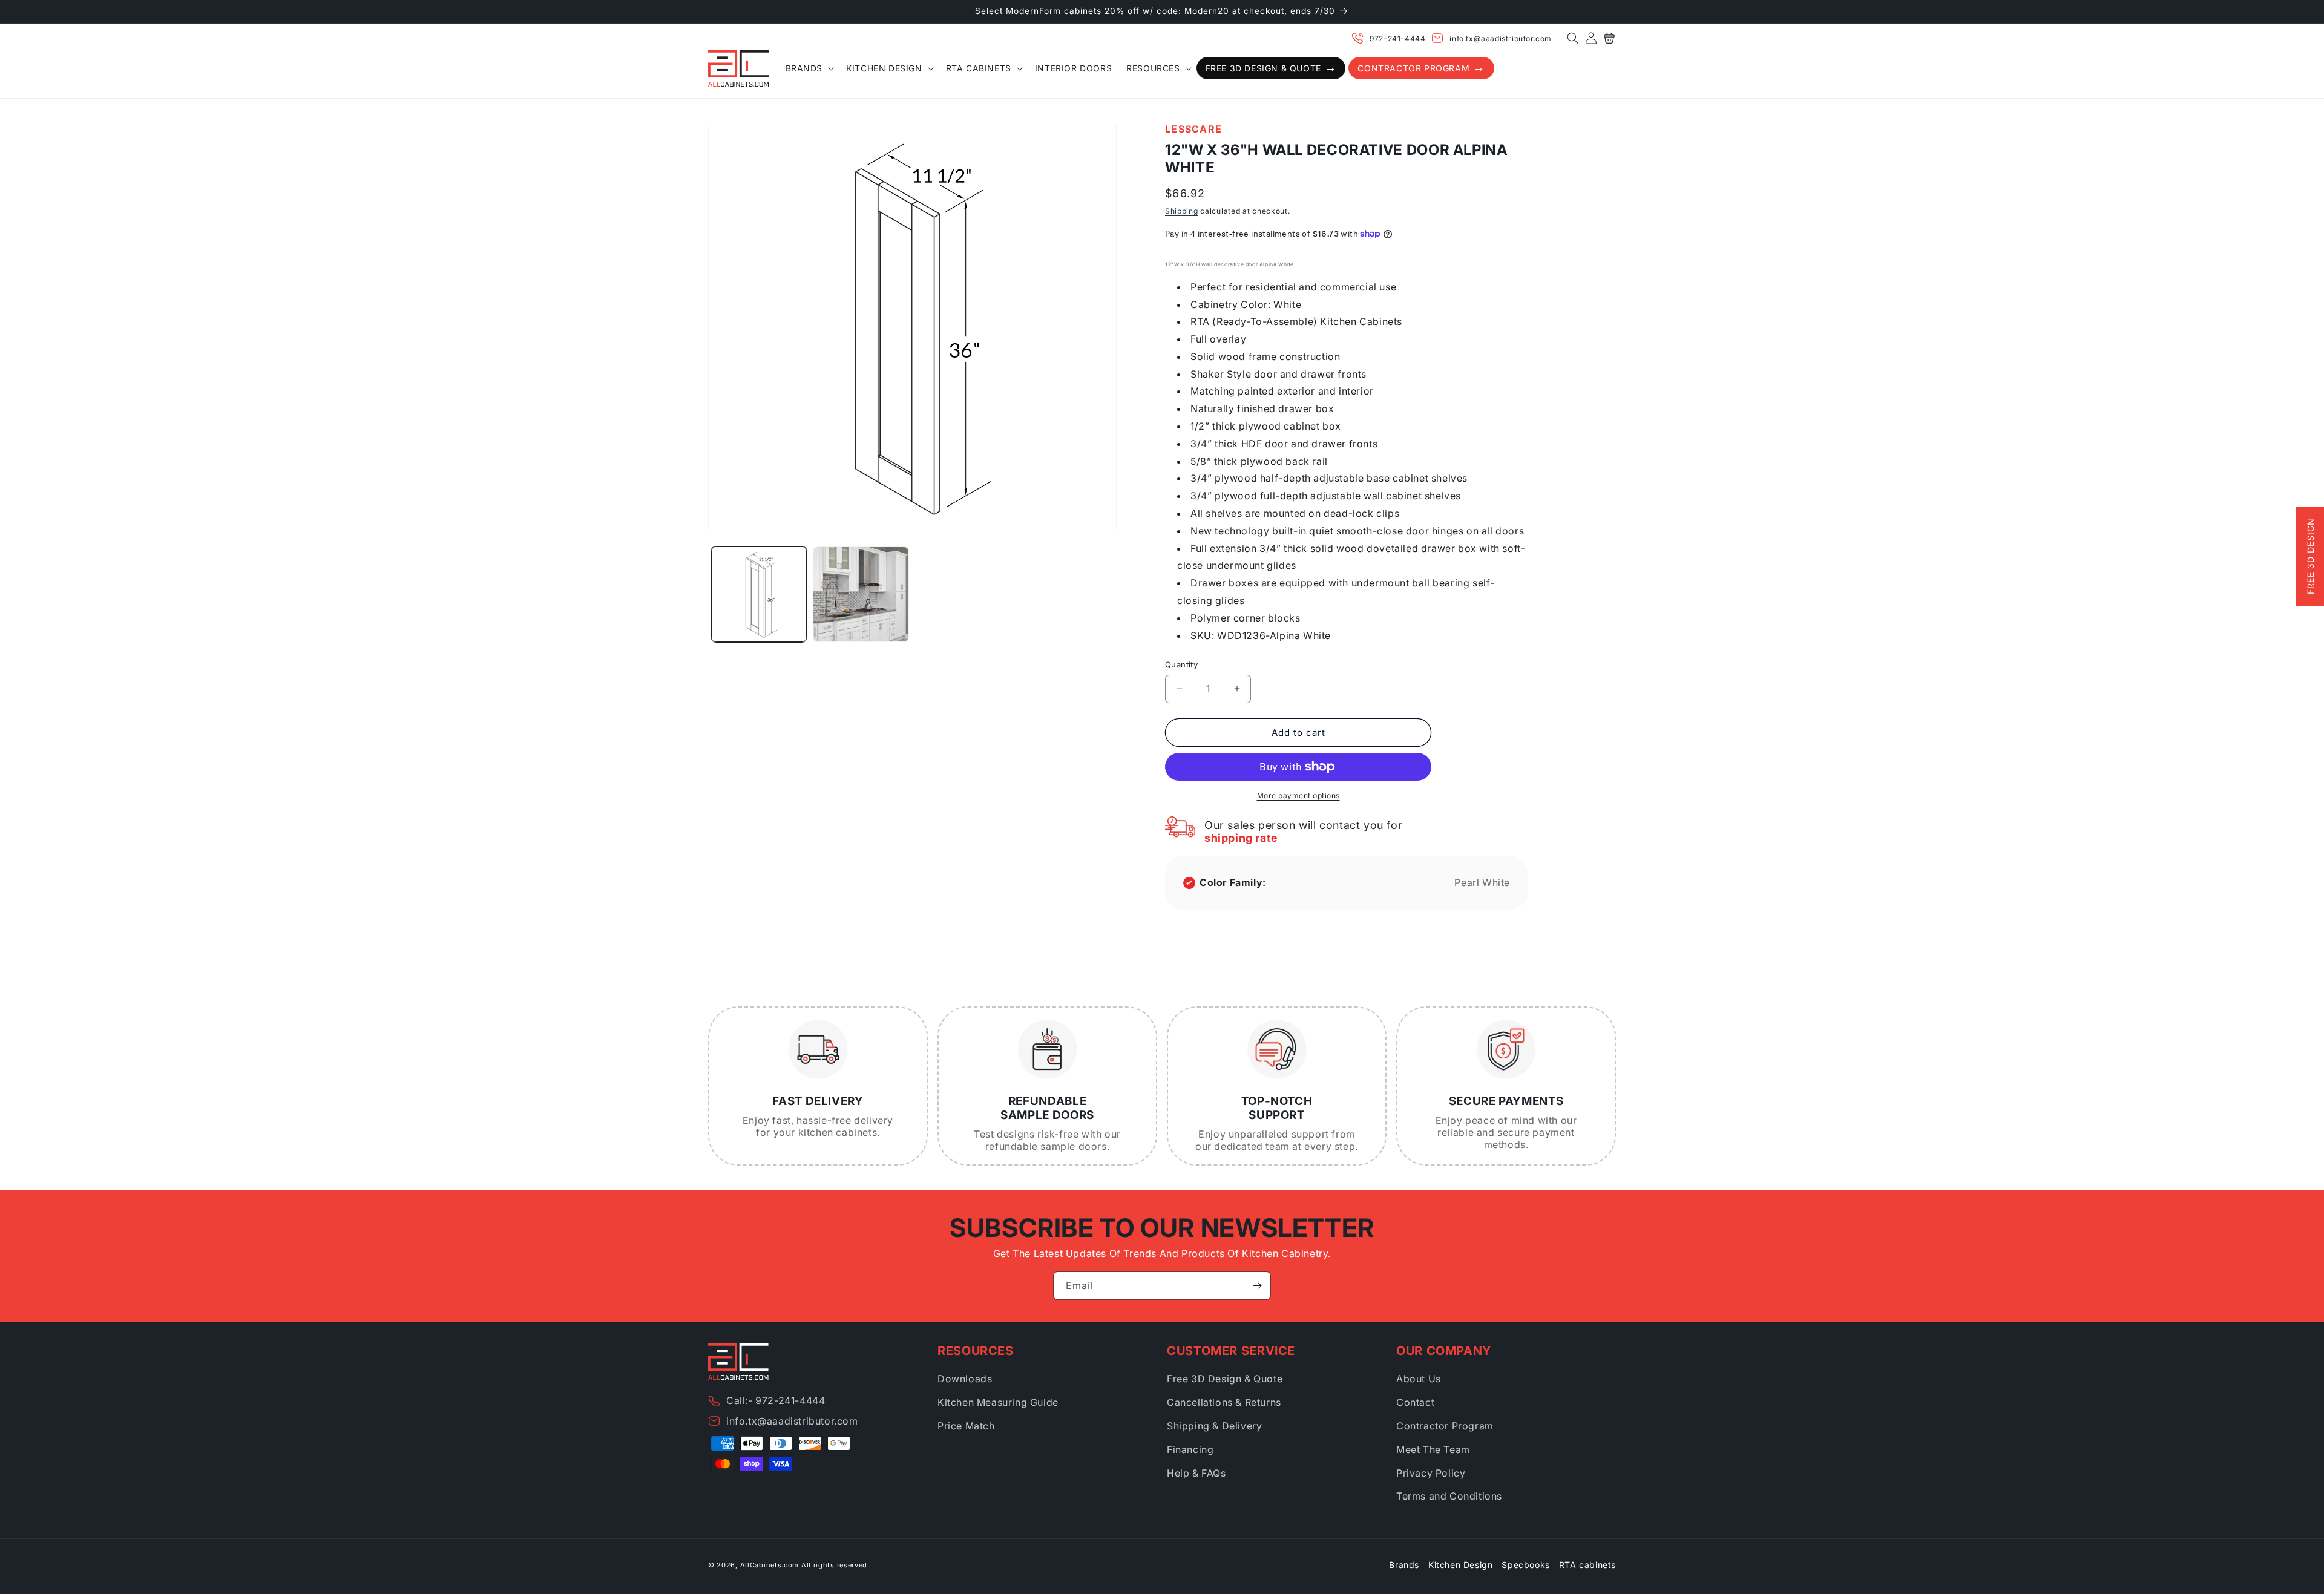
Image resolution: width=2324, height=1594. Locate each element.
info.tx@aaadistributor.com (1501, 38)
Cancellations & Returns (1224, 1402)
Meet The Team (1433, 1449)
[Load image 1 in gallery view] (759, 594)
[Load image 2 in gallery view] (861, 594)
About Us (1419, 1379)
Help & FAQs (1196, 1473)
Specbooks (1525, 1565)
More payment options (1298, 795)
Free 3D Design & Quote (1225, 1379)
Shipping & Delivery (1214, 1426)
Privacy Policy (1431, 1473)
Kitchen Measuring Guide (998, 1402)
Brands (1404, 1565)
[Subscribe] (1257, 1286)
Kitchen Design (1460, 1565)
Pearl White (1482, 882)
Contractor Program (1445, 1426)
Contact (1415, 1402)
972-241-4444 (1397, 38)
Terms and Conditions (1449, 1496)
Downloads (965, 1379)
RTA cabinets (1587, 1565)
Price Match (966, 1426)
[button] (1573, 38)
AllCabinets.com (770, 1565)
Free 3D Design (2310, 557)
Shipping (1182, 211)
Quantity (1181, 664)
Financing (1190, 1449)
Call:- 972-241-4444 (776, 1400)
